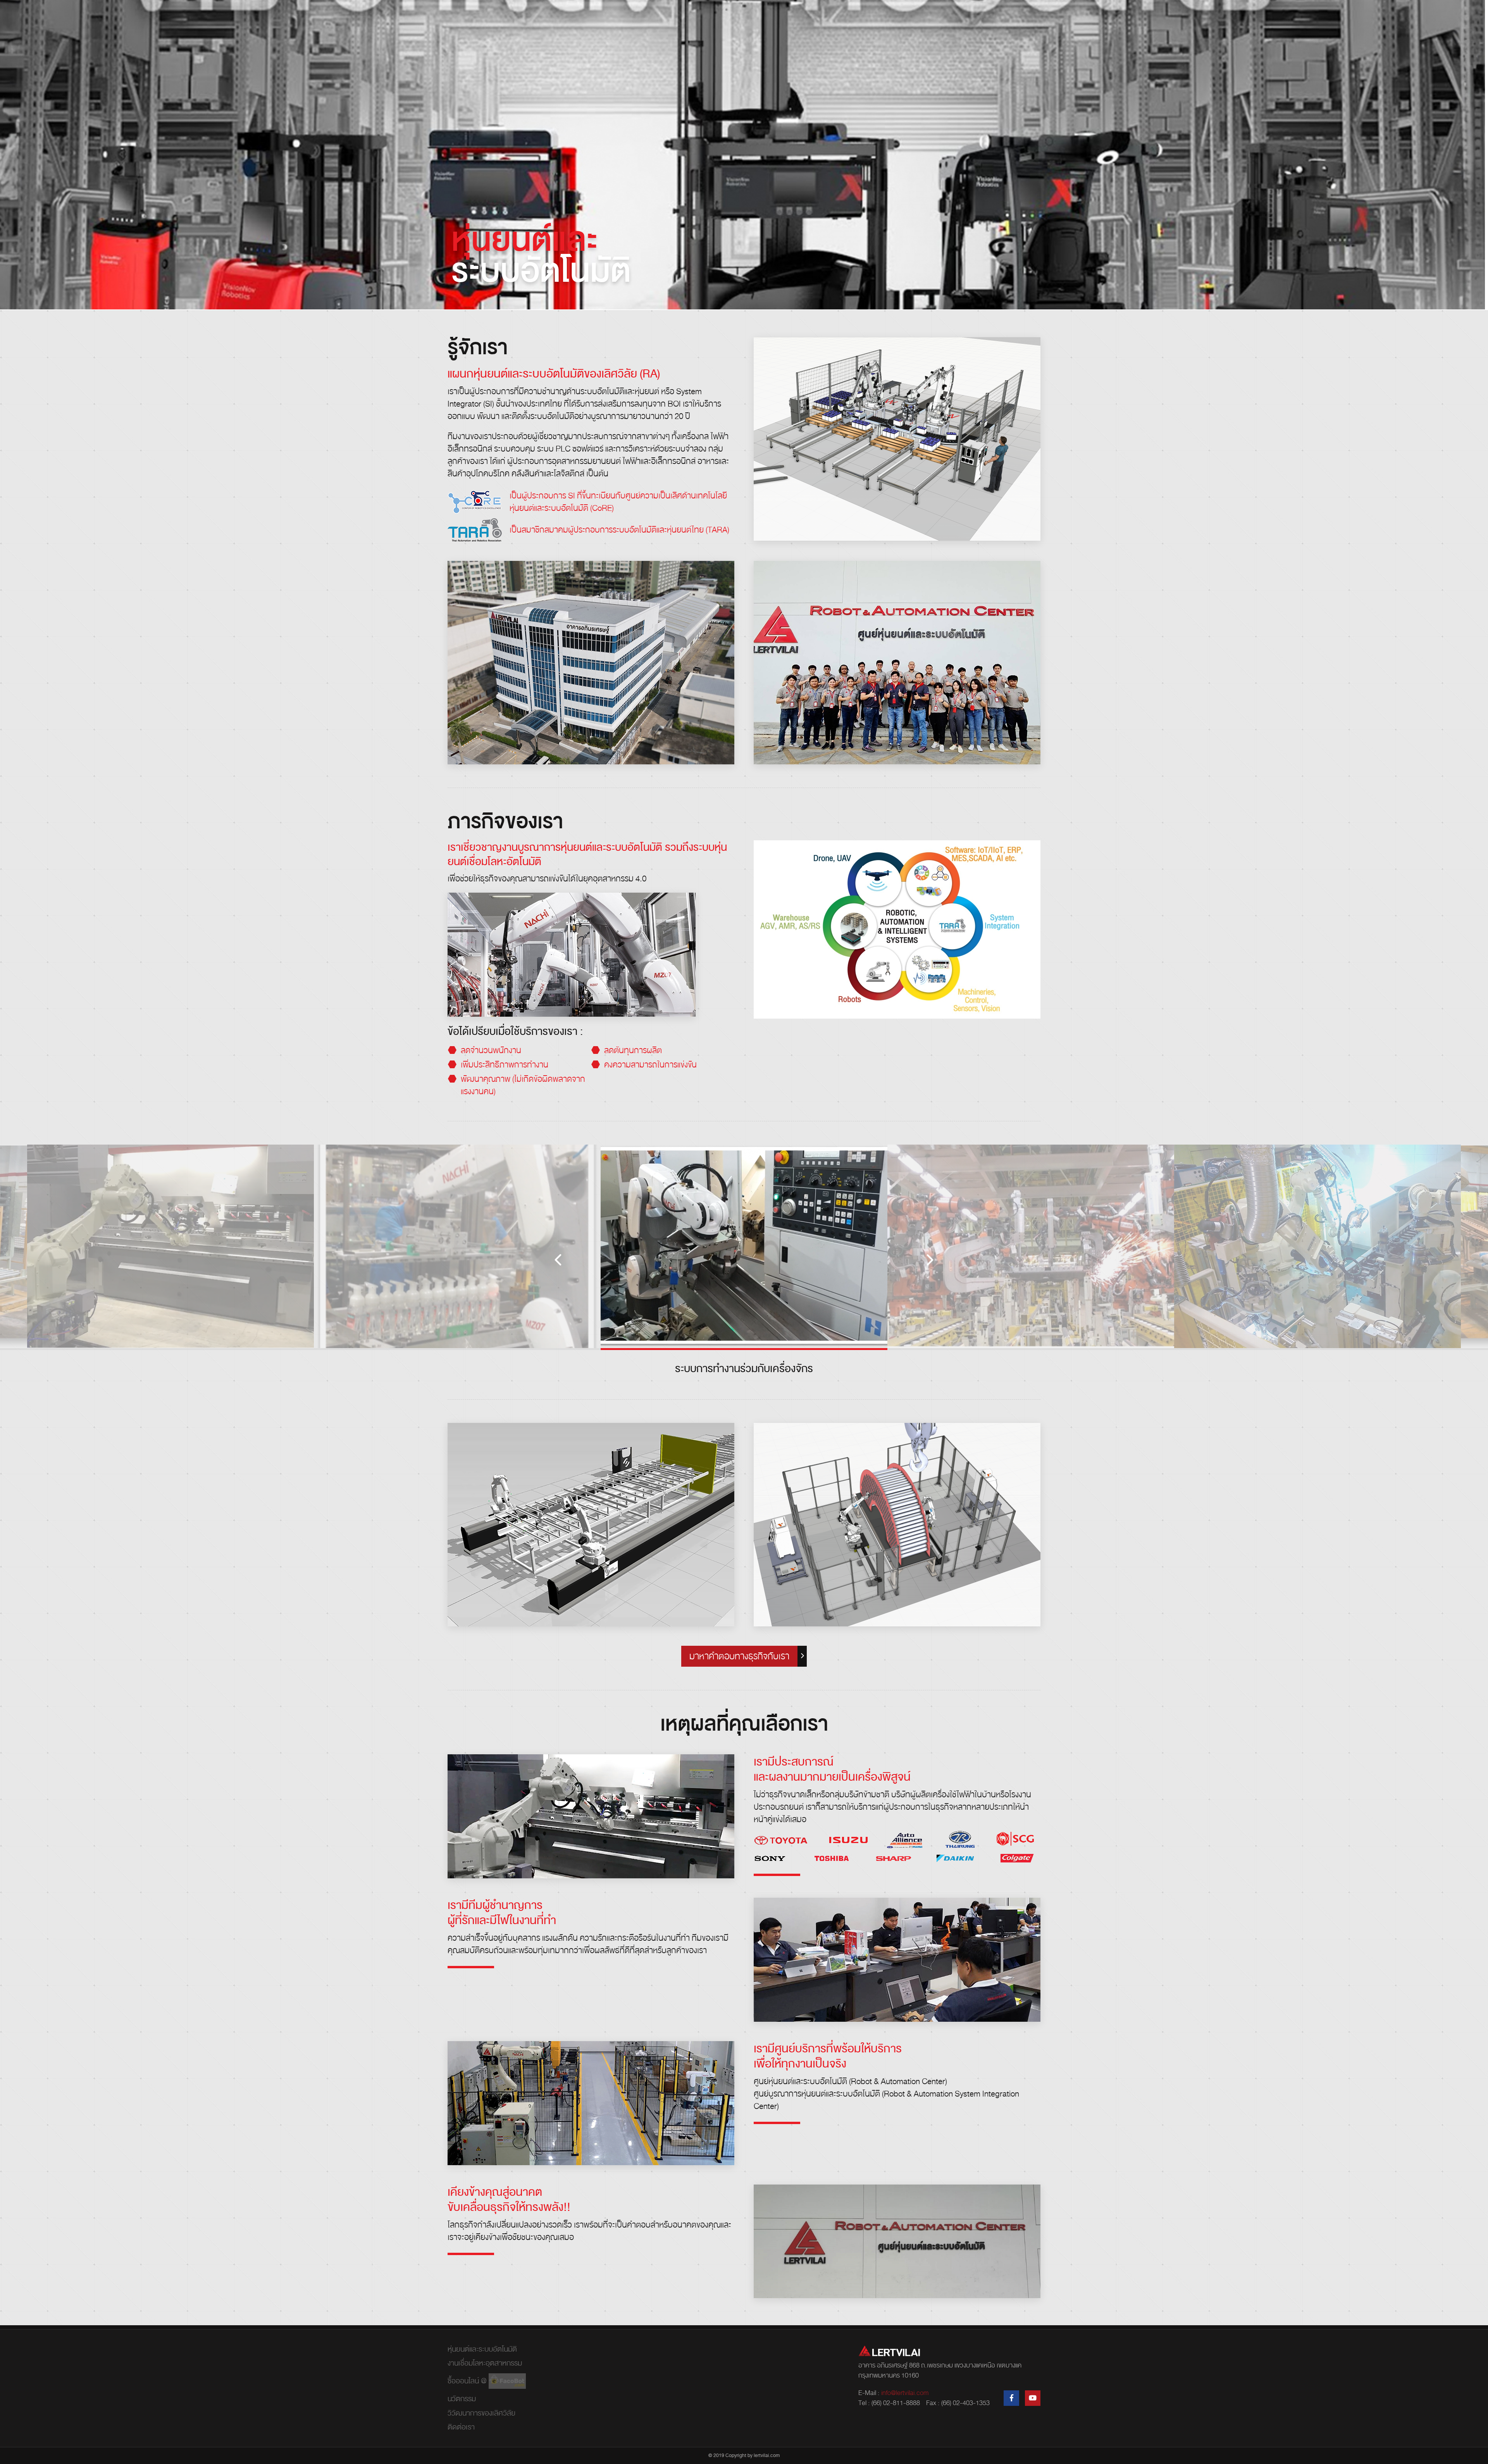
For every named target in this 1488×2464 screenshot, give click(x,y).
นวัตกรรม (462, 2399)
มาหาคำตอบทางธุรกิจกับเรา (739, 1656)
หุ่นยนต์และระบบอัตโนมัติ (482, 2349)
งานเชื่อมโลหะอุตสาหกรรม (485, 2363)
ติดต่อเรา (461, 2427)
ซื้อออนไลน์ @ (468, 2381)
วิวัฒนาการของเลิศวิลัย (481, 2413)
